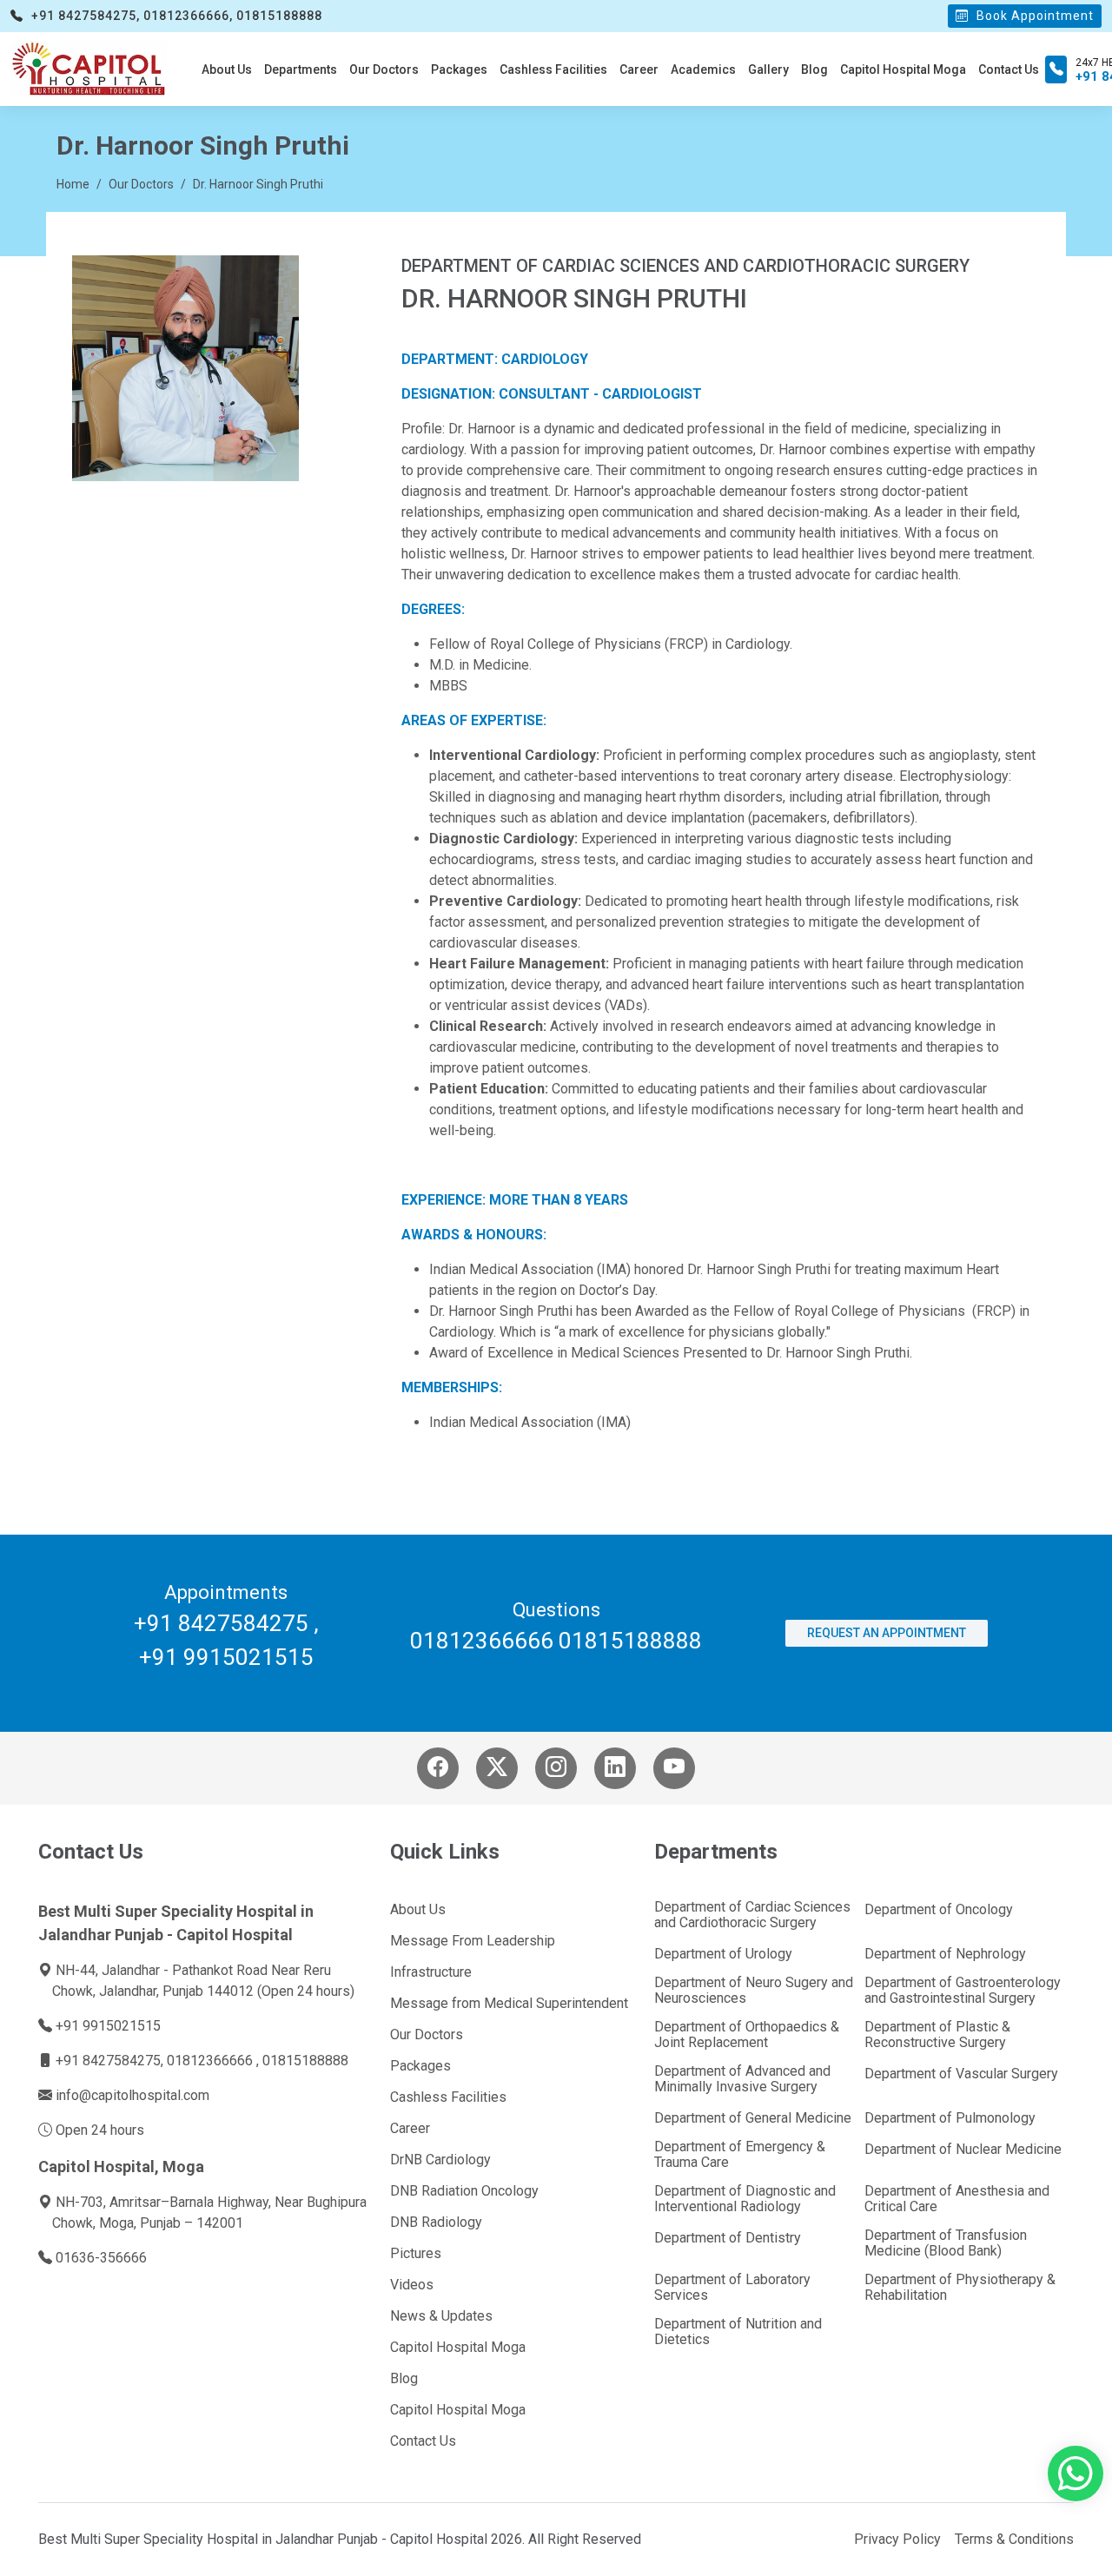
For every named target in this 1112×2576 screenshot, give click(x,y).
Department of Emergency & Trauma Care (740, 2155)
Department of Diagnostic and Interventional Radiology (745, 2199)
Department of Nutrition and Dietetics (738, 2332)
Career (639, 69)
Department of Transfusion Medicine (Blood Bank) (946, 2243)
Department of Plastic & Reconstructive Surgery (937, 2035)
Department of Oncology (939, 1910)
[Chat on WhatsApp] (1076, 2482)
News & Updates (441, 2316)
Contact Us (1009, 69)
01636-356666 (101, 2258)
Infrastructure (431, 1972)
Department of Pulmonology (950, 2118)
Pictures (416, 2254)
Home (73, 184)
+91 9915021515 (226, 1657)
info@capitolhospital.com (132, 2095)
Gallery (768, 69)
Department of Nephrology (945, 1954)
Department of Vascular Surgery (961, 2074)
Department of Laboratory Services (732, 2288)
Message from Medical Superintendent (509, 2004)
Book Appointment (1033, 16)
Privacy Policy (897, 2539)
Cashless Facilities (553, 69)
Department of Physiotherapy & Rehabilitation (960, 2288)
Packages (459, 69)
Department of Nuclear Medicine (963, 2150)
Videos (412, 2285)
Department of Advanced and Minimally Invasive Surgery (742, 2079)
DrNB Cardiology (440, 2160)
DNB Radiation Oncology (464, 2191)
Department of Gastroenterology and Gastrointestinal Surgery (963, 1991)
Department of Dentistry (728, 2238)
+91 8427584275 (221, 1623)
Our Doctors (384, 69)
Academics (703, 69)
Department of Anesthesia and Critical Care (957, 2199)
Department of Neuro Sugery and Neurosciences (754, 1991)
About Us (227, 69)
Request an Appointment (887, 1633)
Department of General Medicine (753, 2118)
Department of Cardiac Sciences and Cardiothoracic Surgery (752, 1915)
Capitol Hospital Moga (903, 69)
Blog (814, 69)
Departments (301, 69)
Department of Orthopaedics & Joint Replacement (747, 2035)
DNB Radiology (436, 2223)
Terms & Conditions (1014, 2539)
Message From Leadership (473, 1941)
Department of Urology (723, 1954)
